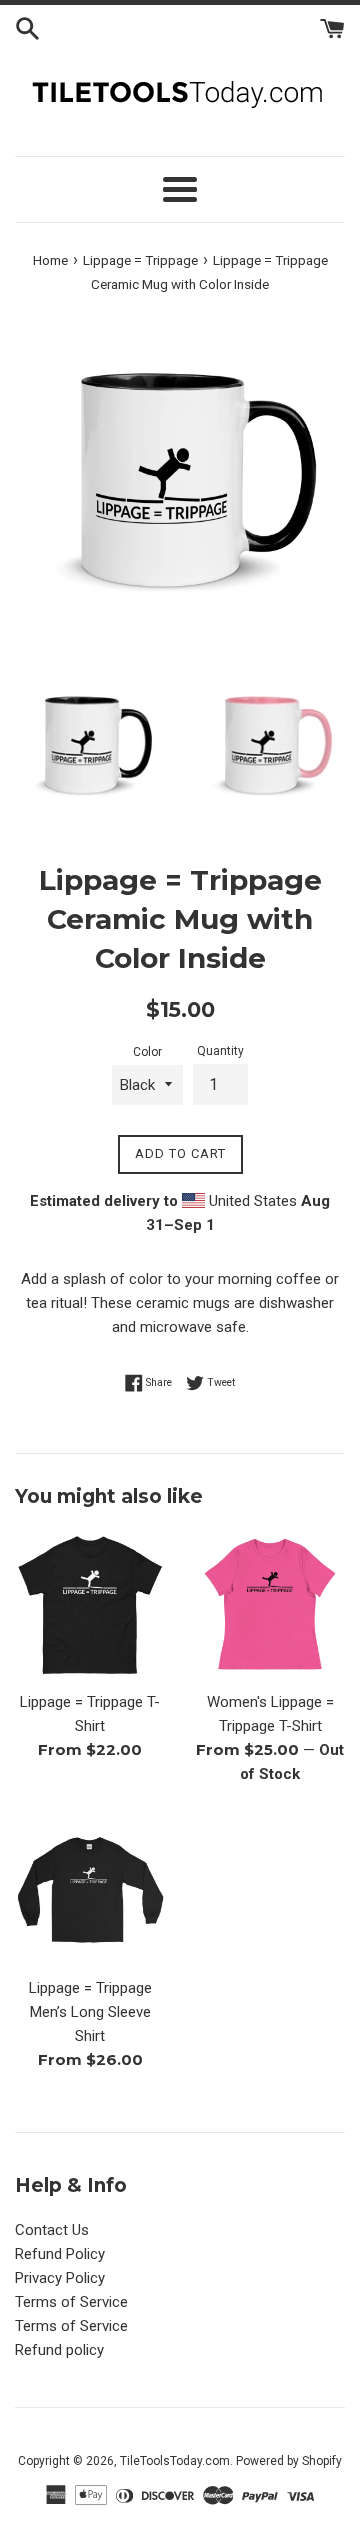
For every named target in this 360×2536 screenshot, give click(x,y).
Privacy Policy (60, 2278)
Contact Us (52, 2230)
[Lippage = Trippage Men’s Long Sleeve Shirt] (90, 1891)
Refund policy (59, 2350)
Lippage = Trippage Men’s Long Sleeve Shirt (90, 2012)
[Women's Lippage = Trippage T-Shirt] (270, 1605)
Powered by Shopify (289, 2461)
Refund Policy (60, 2254)
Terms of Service (71, 2302)
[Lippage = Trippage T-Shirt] (90, 1605)
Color (147, 1052)
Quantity (220, 1051)
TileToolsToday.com (175, 2461)
